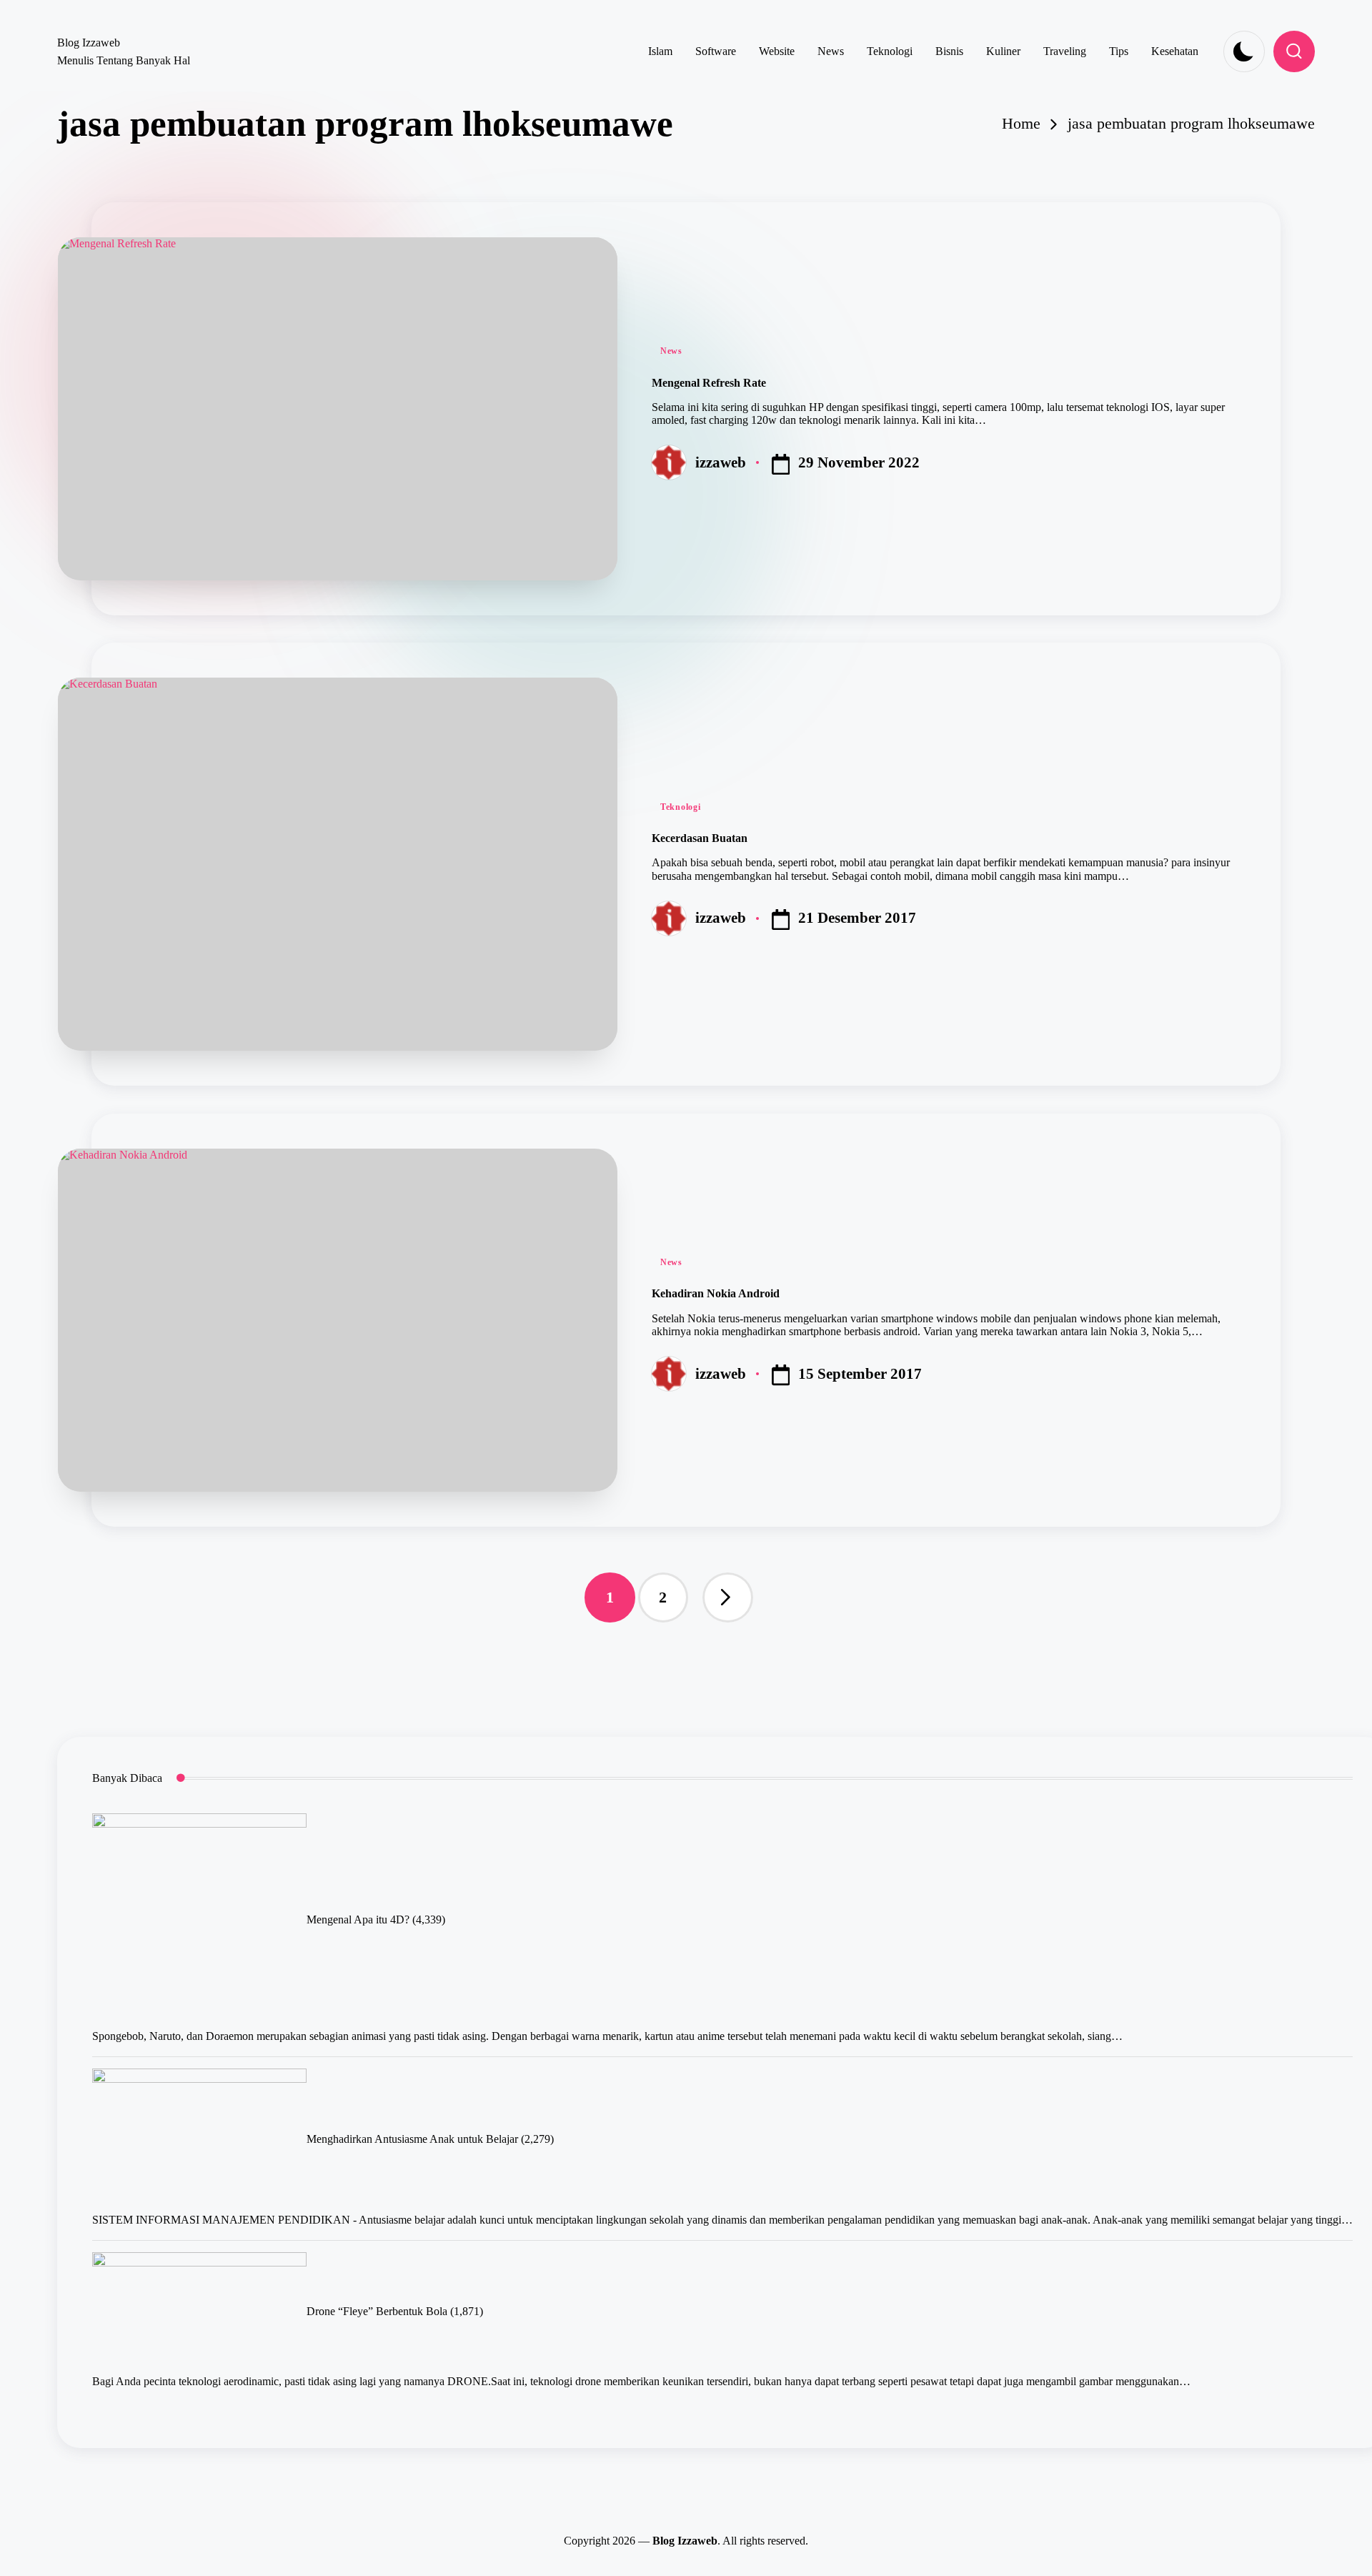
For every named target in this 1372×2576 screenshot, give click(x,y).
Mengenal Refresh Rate (709, 383)
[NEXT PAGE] (727, 1597)
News (671, 351)
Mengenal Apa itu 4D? (358, 1919)
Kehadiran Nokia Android (716, 1293)
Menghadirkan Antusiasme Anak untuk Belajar (412, 2139)
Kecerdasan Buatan (700, 838)
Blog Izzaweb (89, 43)
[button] (727, 1597)
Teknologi (680, 807)
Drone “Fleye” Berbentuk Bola (377, 2312)
